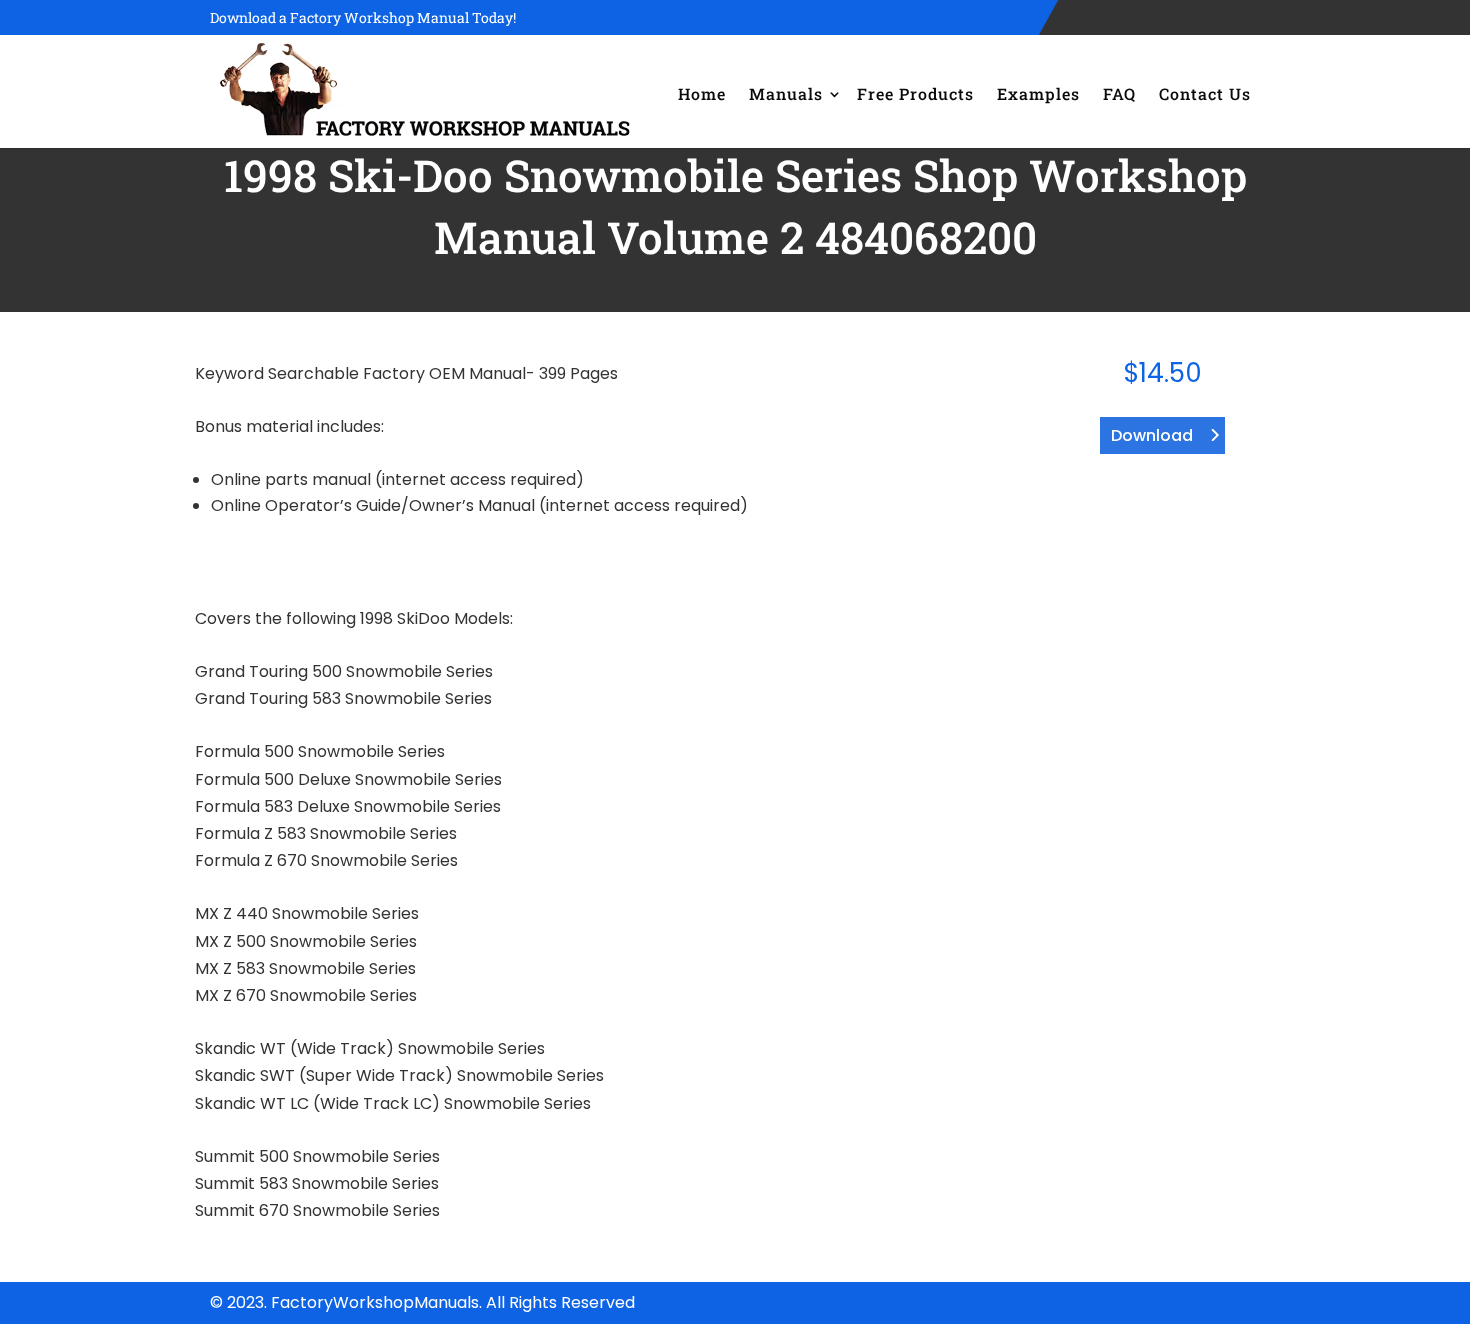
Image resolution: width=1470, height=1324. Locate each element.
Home (702, 93)
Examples (1038, 93)
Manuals (786, 93)
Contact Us (1205, 93)
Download (1152, 435)
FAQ (1119, 93)
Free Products (915, 93)
